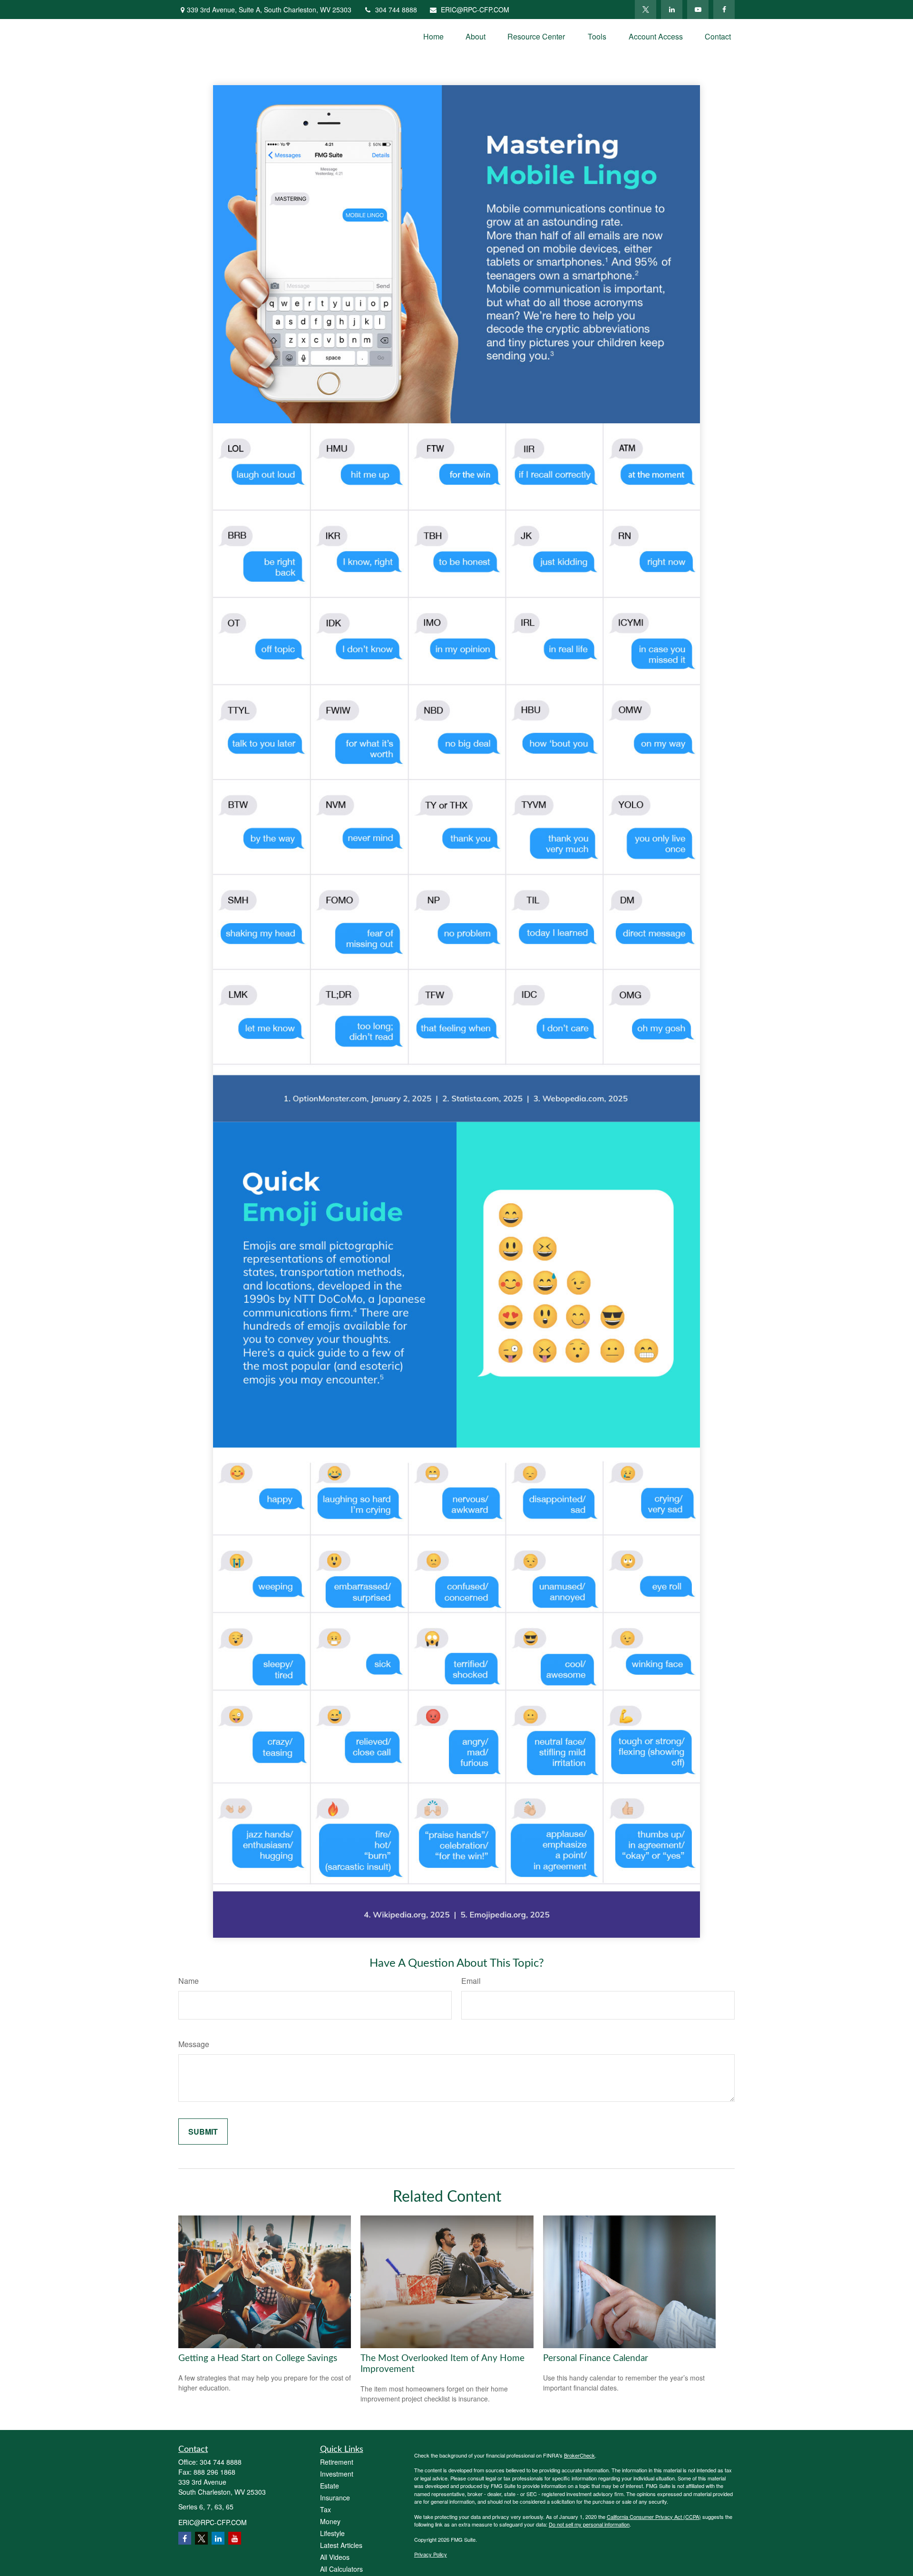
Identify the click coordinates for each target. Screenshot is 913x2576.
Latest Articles (341, 2545)
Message (194, 2044)
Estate (330, 2486)
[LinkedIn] (672, 10)
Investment (337, 2474)
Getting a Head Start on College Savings (258, 2358)
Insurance (335, 2498)
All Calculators (341, 2569)
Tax (325, 2509)
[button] (433, 36)
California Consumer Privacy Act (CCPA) (654, 2517)
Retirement (337, 2462)
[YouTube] (698, 10)
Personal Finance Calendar (596, 2358)
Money (330, 2521)
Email (471, 1981)
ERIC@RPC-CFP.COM (475, 10)
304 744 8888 (396, 10)
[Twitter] (646, 10)
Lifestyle (332, 2533)
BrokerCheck (579, 2455)
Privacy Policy (431, 2554)
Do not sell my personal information (589, 2524)
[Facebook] (724, 10)
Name (189, 1981)
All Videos (335, 2557)
